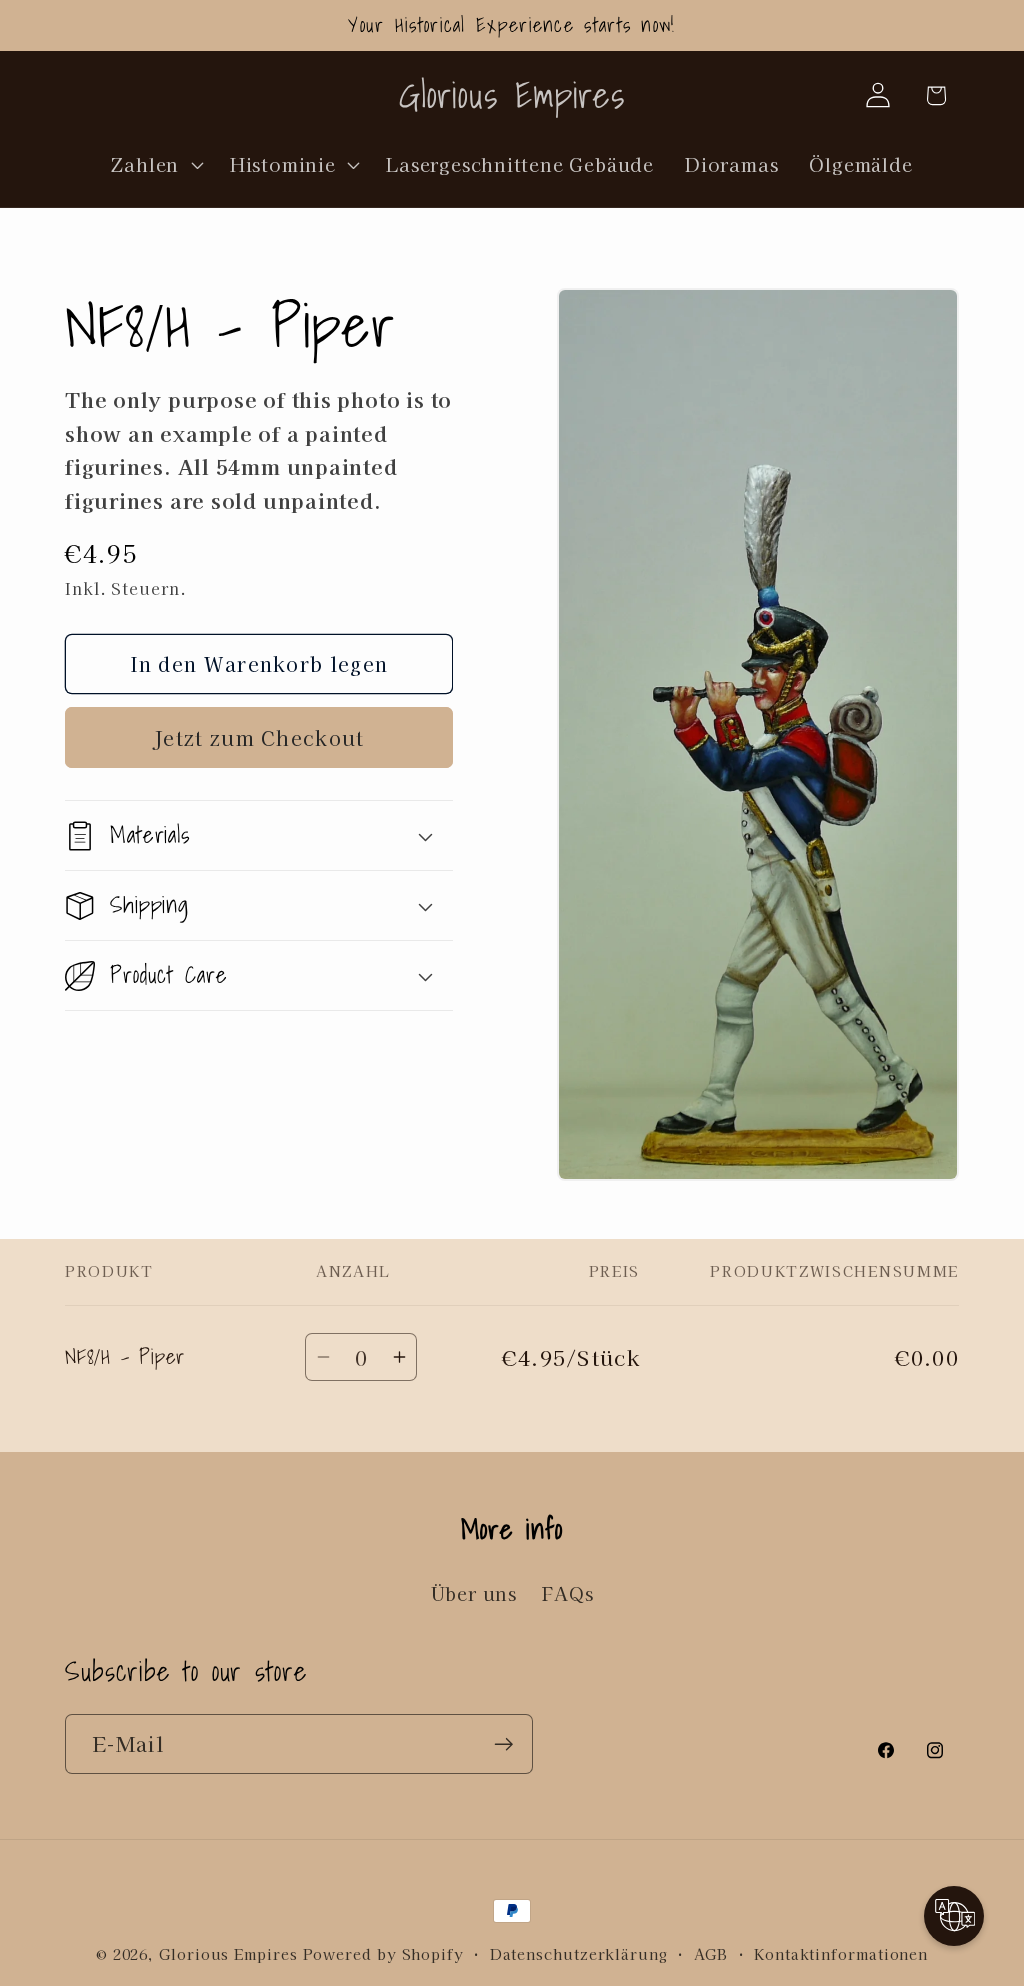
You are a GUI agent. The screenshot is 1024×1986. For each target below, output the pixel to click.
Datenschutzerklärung (579, 1953)
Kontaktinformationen (841, 1953)
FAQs (567, 1593)
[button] (155, 164)
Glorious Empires (228, 1953)
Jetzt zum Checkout (258, 737)
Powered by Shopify (383, 1953)
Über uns (474, 1593)
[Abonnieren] (503, 1744)
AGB (711, 1953)
